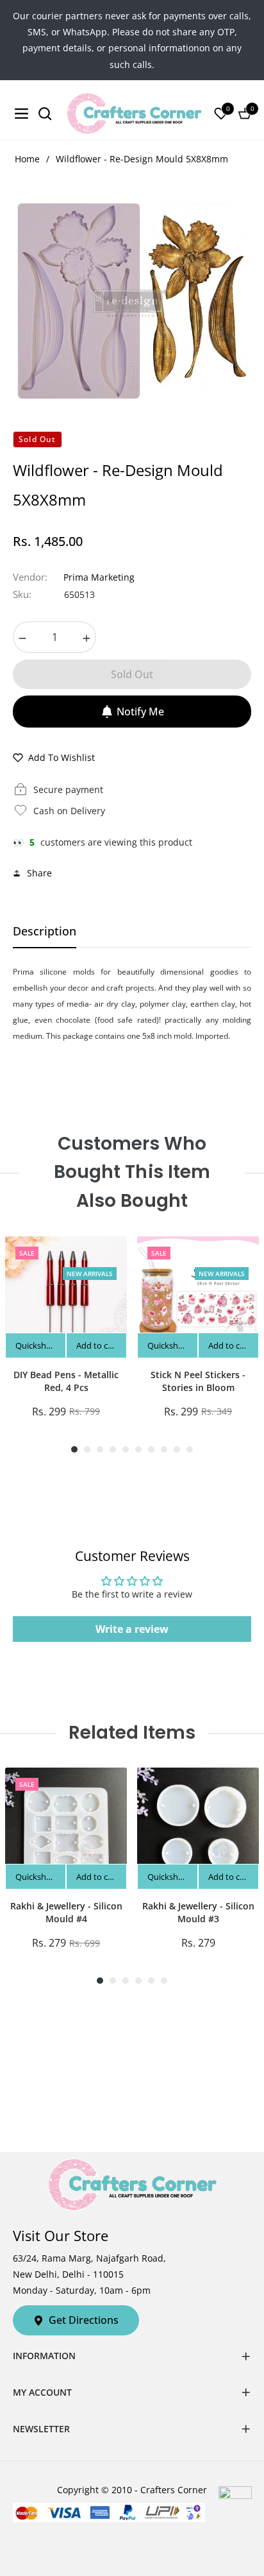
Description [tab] (45, 931)
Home (27, 159)
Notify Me (140, 712)
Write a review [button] (132, 1629)
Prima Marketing (99, 577)
